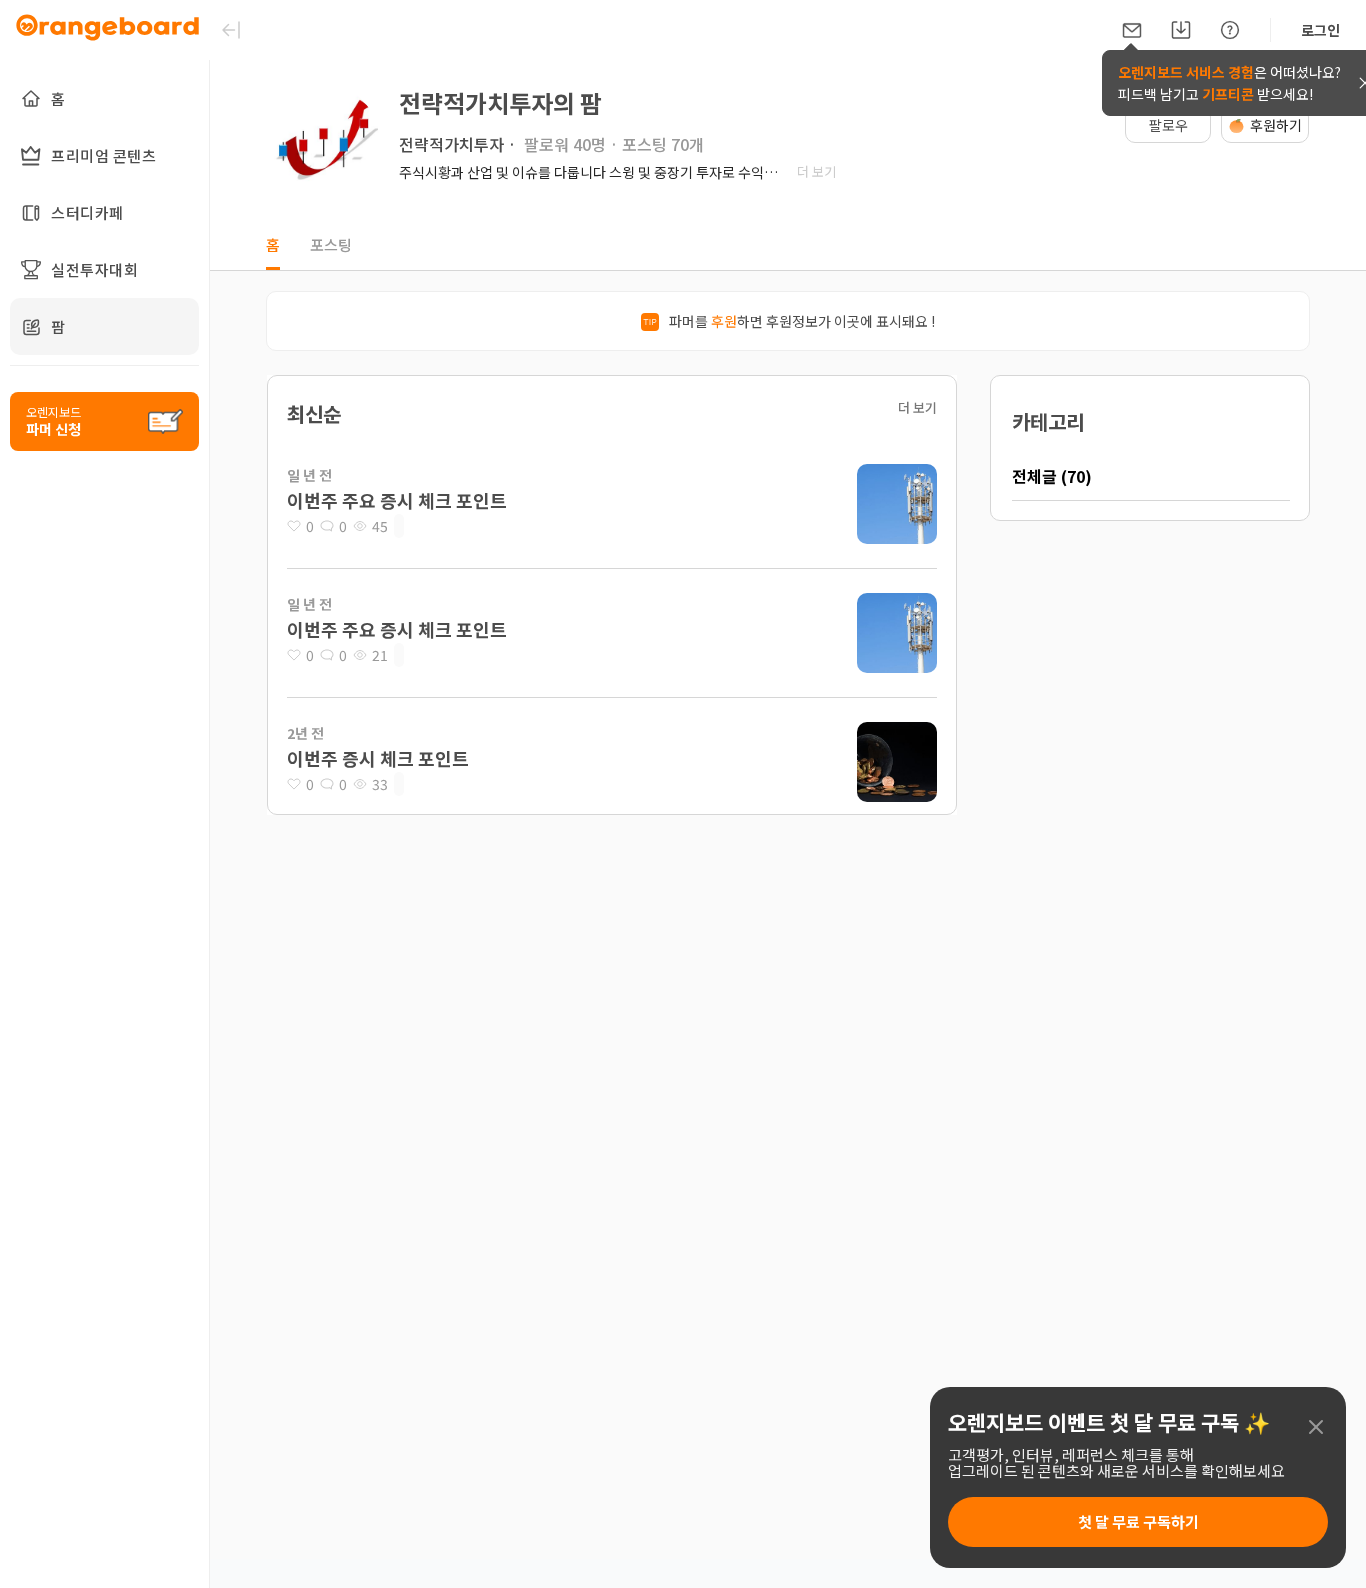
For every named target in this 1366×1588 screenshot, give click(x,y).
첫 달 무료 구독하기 (1138, 1521)
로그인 (1320, 30)
